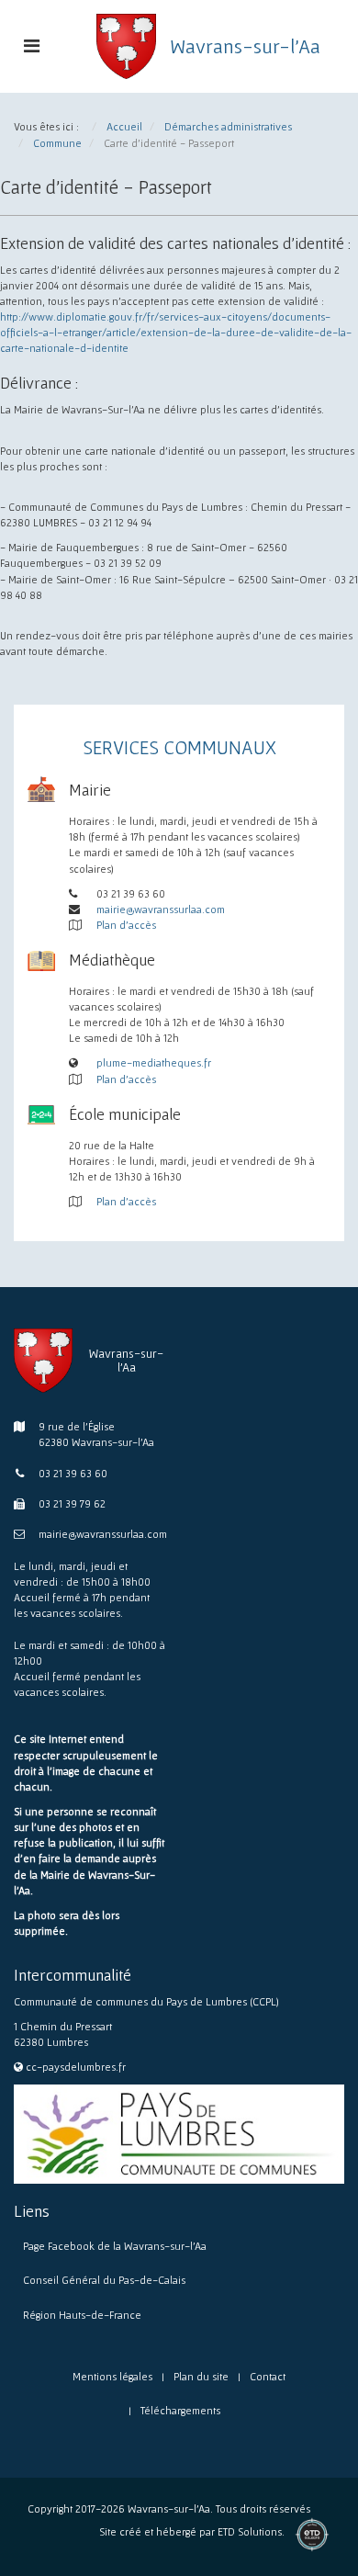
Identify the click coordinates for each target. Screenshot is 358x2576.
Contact (268, 2376)
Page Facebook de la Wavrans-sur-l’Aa (115, 2246)
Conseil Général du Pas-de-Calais (104, 2280)
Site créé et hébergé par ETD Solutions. (192, 2539)
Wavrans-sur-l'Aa (245, 46)
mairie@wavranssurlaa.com (161, 909)
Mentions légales (112, 2376)
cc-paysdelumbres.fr (76, 2067)
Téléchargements (180, 2410)
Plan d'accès (126, 925)
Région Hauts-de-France (82, 2315)
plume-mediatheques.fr (154, 1062)
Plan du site (201, 2376)
